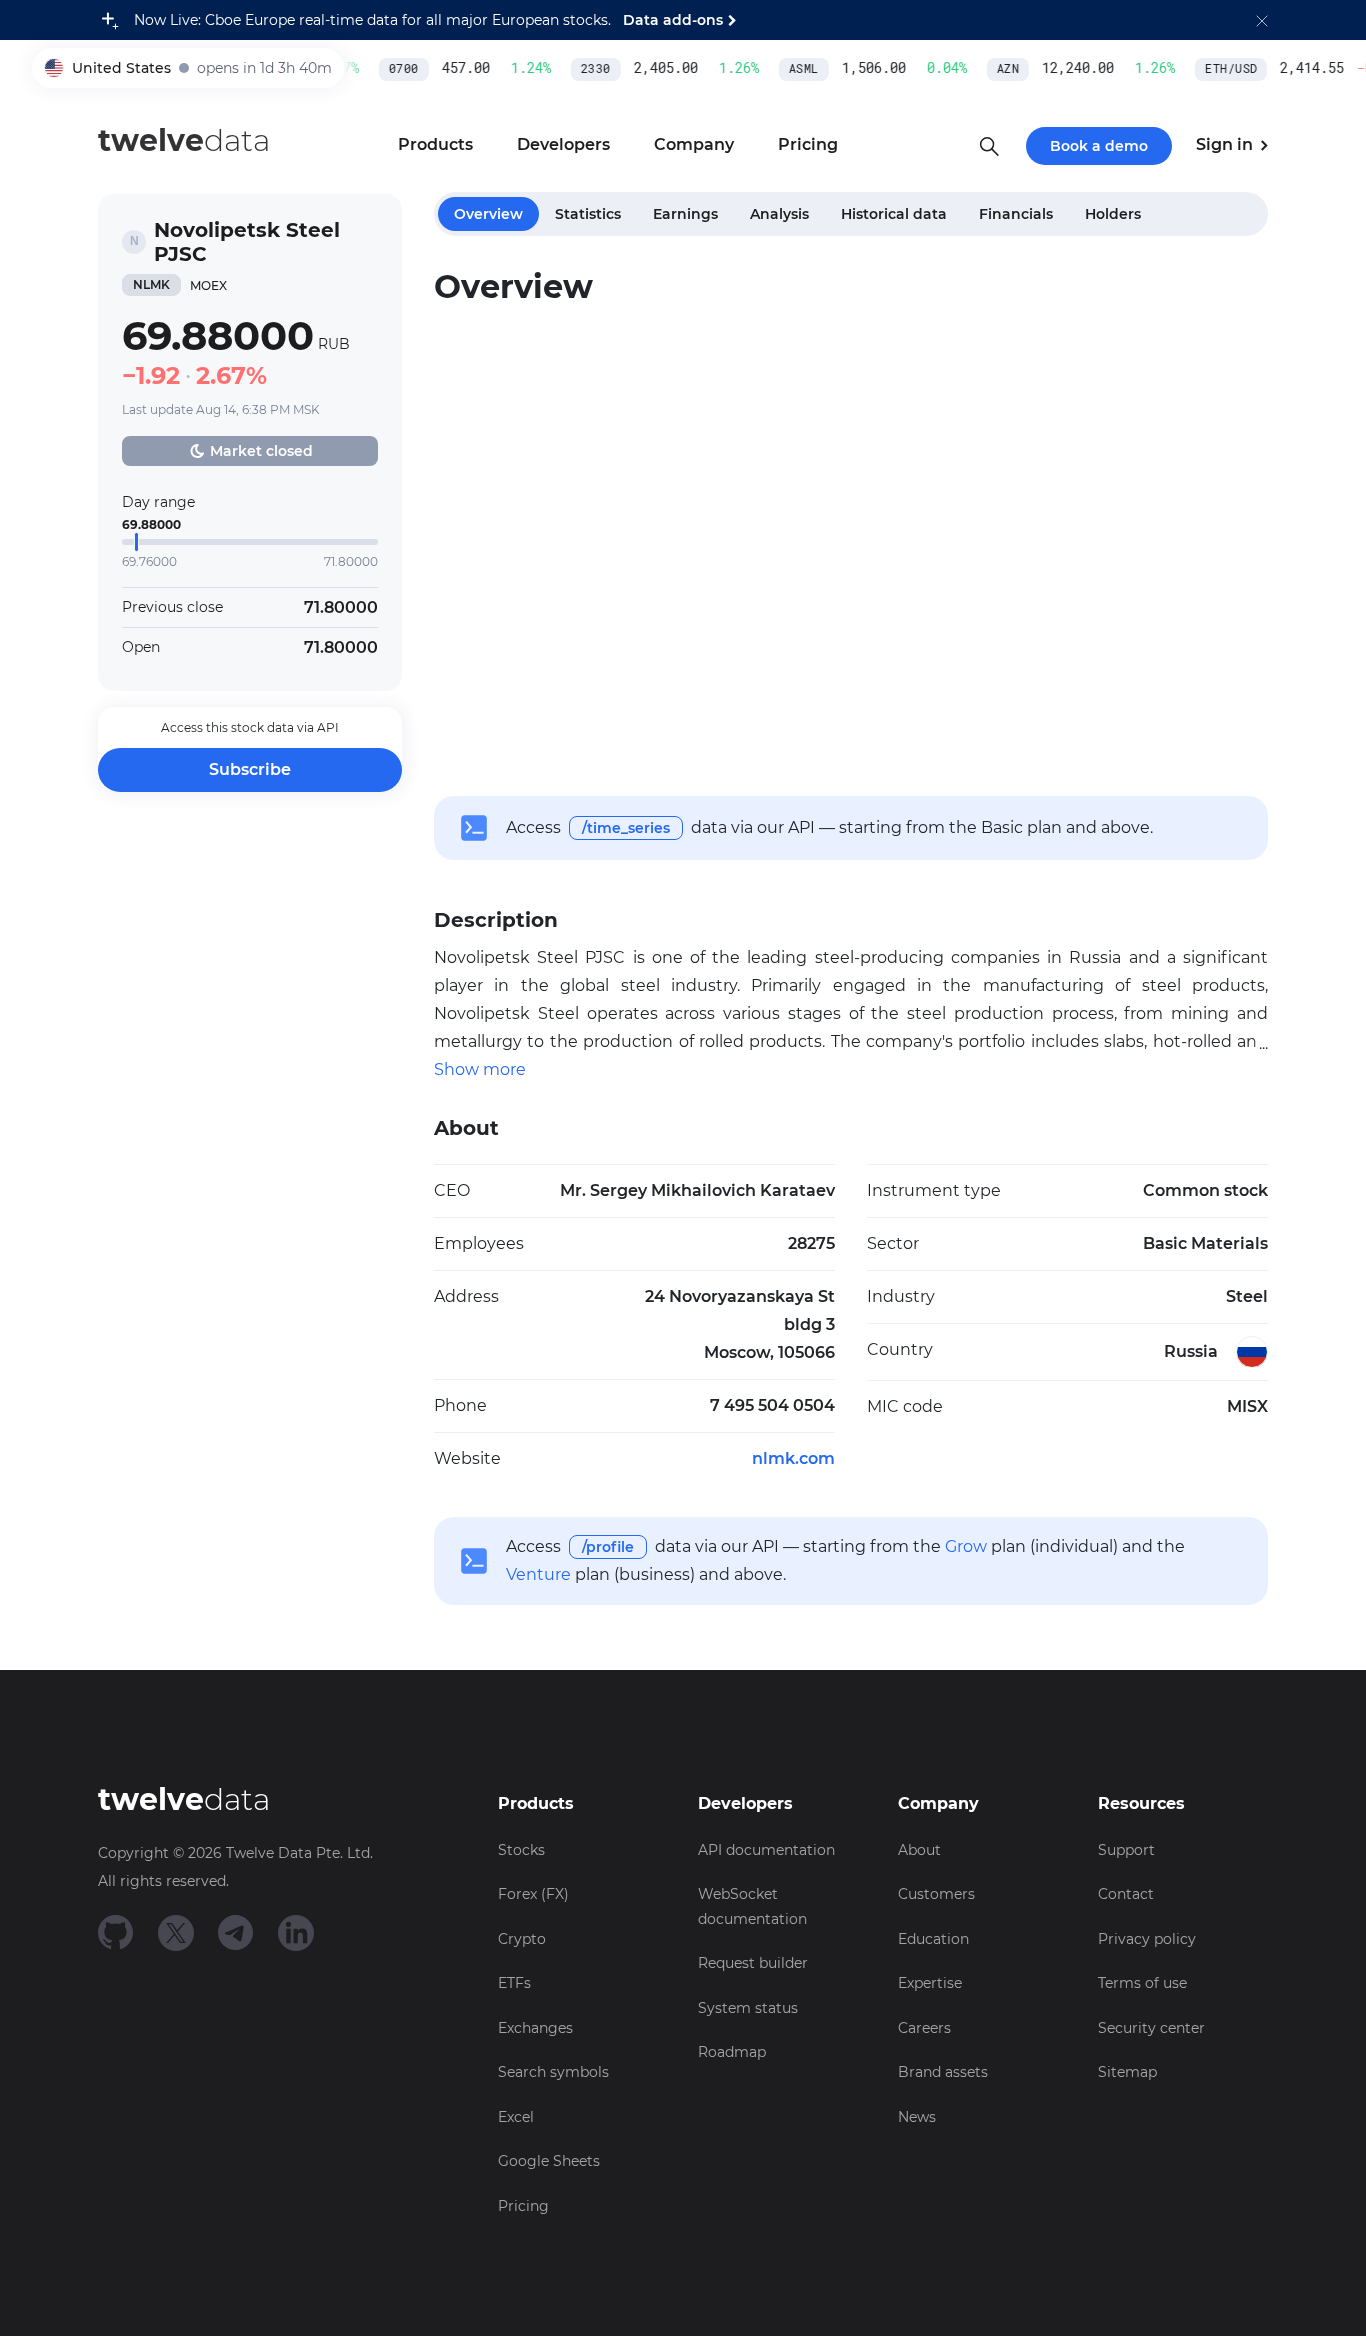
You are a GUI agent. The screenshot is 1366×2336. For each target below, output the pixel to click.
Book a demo (1099, 146)
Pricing (523, 2206)
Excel (516, 2117)
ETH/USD (1220, 69)
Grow (966, 1546)
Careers (924, 2028)
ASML (792, 69)
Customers (936, 1894)
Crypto (522, 1939)
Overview (488, 214)
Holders (1113, 214)
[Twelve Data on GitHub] (116, 1931)
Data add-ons (673, 20)
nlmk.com (793, 1458)
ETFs (514, 1983)
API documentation (766, 1850)
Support (1126, 1850)
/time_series (626, 828)
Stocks (521, 1850)
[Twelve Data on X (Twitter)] (176, 1931)
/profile (608, 1547)
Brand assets (943, 2072)
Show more (480, 1069)
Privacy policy (1147, 1939)
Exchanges (535, 2028)
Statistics (588, 214)
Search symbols (553, 2072)
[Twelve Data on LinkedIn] (296, 1931)
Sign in (1226, 144)
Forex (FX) (533, 1894)
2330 (584, 69)
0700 (392, 69)
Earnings (685, 214)
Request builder (753, 1963)
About (919, 1850)
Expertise (930, 1983)
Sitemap (1127, 2072)
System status (748, 2008)
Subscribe (250, 769)
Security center (1151, 2028)
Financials (1016, 214)
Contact (1126, 1894)
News (917, 2117)
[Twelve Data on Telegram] (236, 1931)
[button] (1262, 20)
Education (933, 1939)
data (184, 140)
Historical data (894, 214)
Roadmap (732, 2052)
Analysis (779, 214)
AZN (996, 69)
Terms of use (1142, 1983)
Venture (538, 1574)
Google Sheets (549, 2161)
